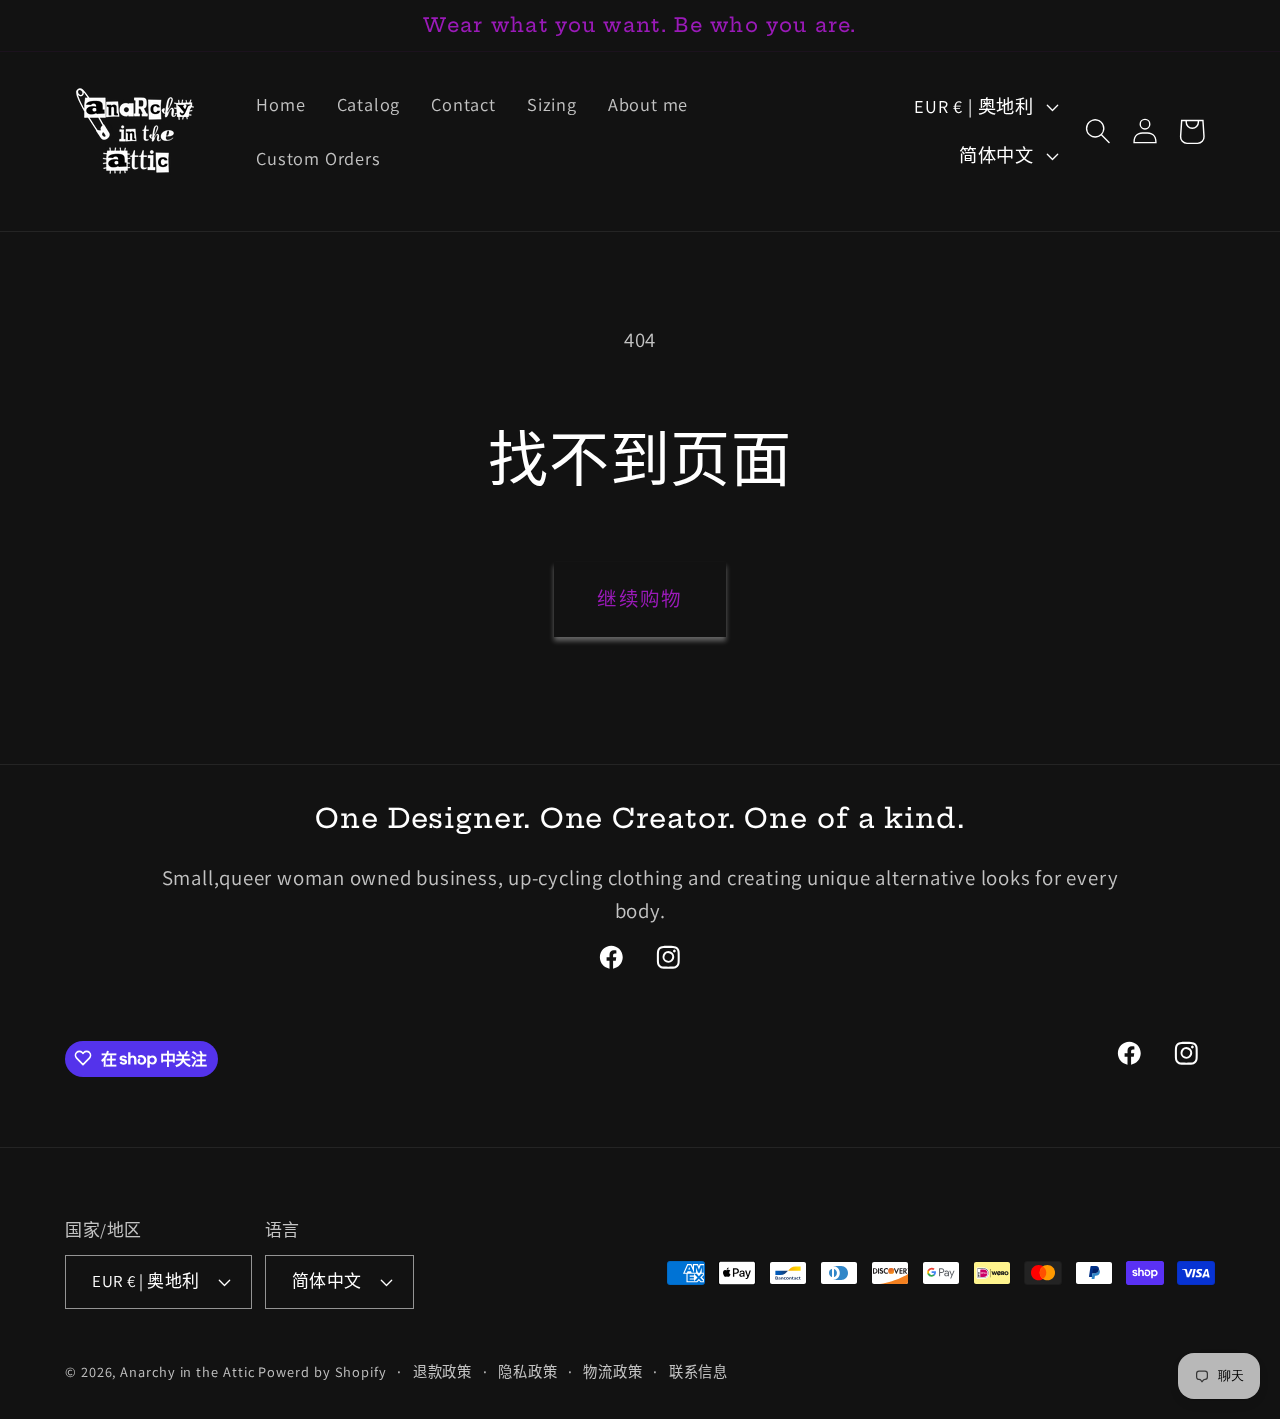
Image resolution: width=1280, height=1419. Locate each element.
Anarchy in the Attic (189, 1370)
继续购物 (639, 599)
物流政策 (613, 1370)
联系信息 (699, 1370)
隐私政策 (528, 1370)
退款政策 (443, 1370)
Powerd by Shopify (322, 1370)
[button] (1097, 131)
